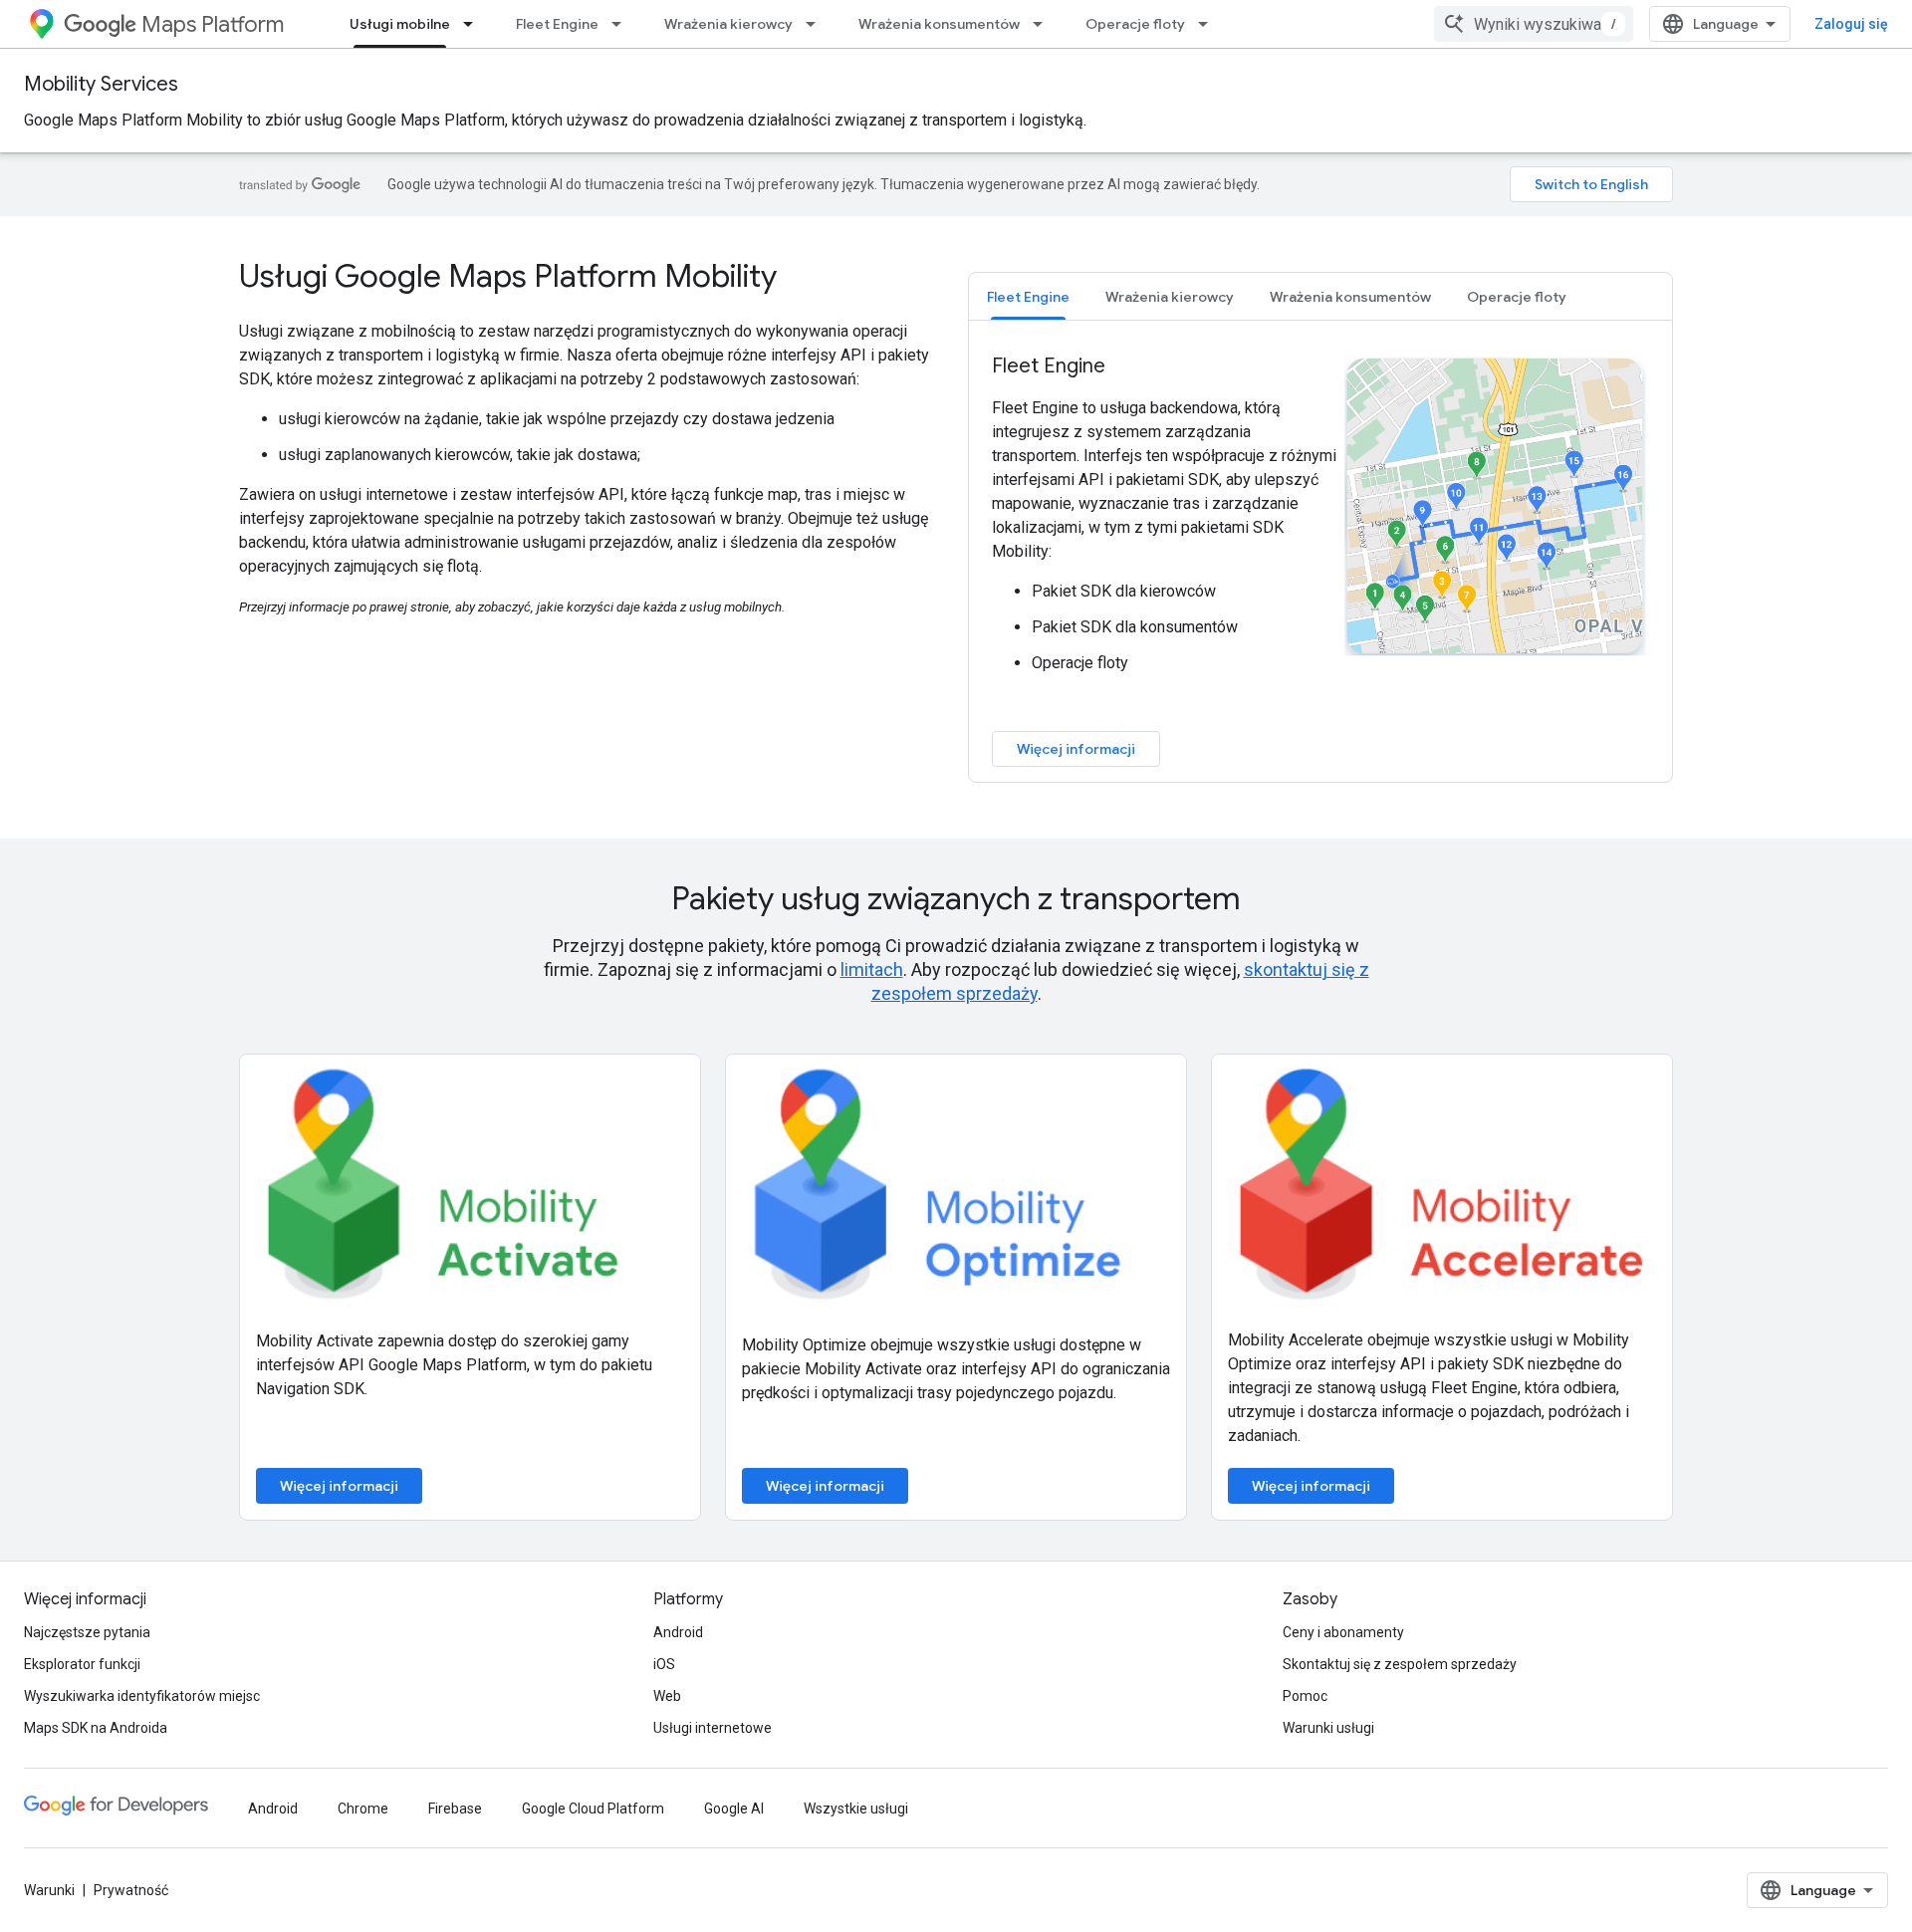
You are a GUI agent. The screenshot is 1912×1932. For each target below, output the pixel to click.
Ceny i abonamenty (1343, 1632)
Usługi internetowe (713, 1728)
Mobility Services (101, 84)
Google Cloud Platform (593, 1809)
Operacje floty (1135, 24)
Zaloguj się (1851, 24)
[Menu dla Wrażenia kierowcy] (817, 24)
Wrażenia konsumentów (939, 24)
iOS (664, 1664)
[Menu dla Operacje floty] (1209, 24)
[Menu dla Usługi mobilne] (474, 24)
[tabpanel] (1320, 560)
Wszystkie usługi (856, 1809)
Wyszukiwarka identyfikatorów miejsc (142, 1696)
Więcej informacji (1076, 749)
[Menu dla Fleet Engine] (622, 24)
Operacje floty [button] (1517, 297)
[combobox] (1534, 24)
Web (667, 1696)
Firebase (455, 1809)
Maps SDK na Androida (96, 1728)
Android (678, 1632)
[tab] (1028, 296)
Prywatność (131, 1890)
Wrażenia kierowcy (728, 24)
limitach (872, 969)
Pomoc (1305, 1696)
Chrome (363, 1809)
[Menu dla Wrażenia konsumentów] (1044, 24)
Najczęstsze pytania (87, 1632)
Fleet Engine (557, 24)
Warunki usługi (1328, 1728)
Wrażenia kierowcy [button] (1170, 297)
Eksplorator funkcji (82, 1664)
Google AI (734, 1809)
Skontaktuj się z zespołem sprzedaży (1400, 1664)
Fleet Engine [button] (1028, 297)
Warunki (49, 1890)
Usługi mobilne (400, 24)
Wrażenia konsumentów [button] (1350, 297)
